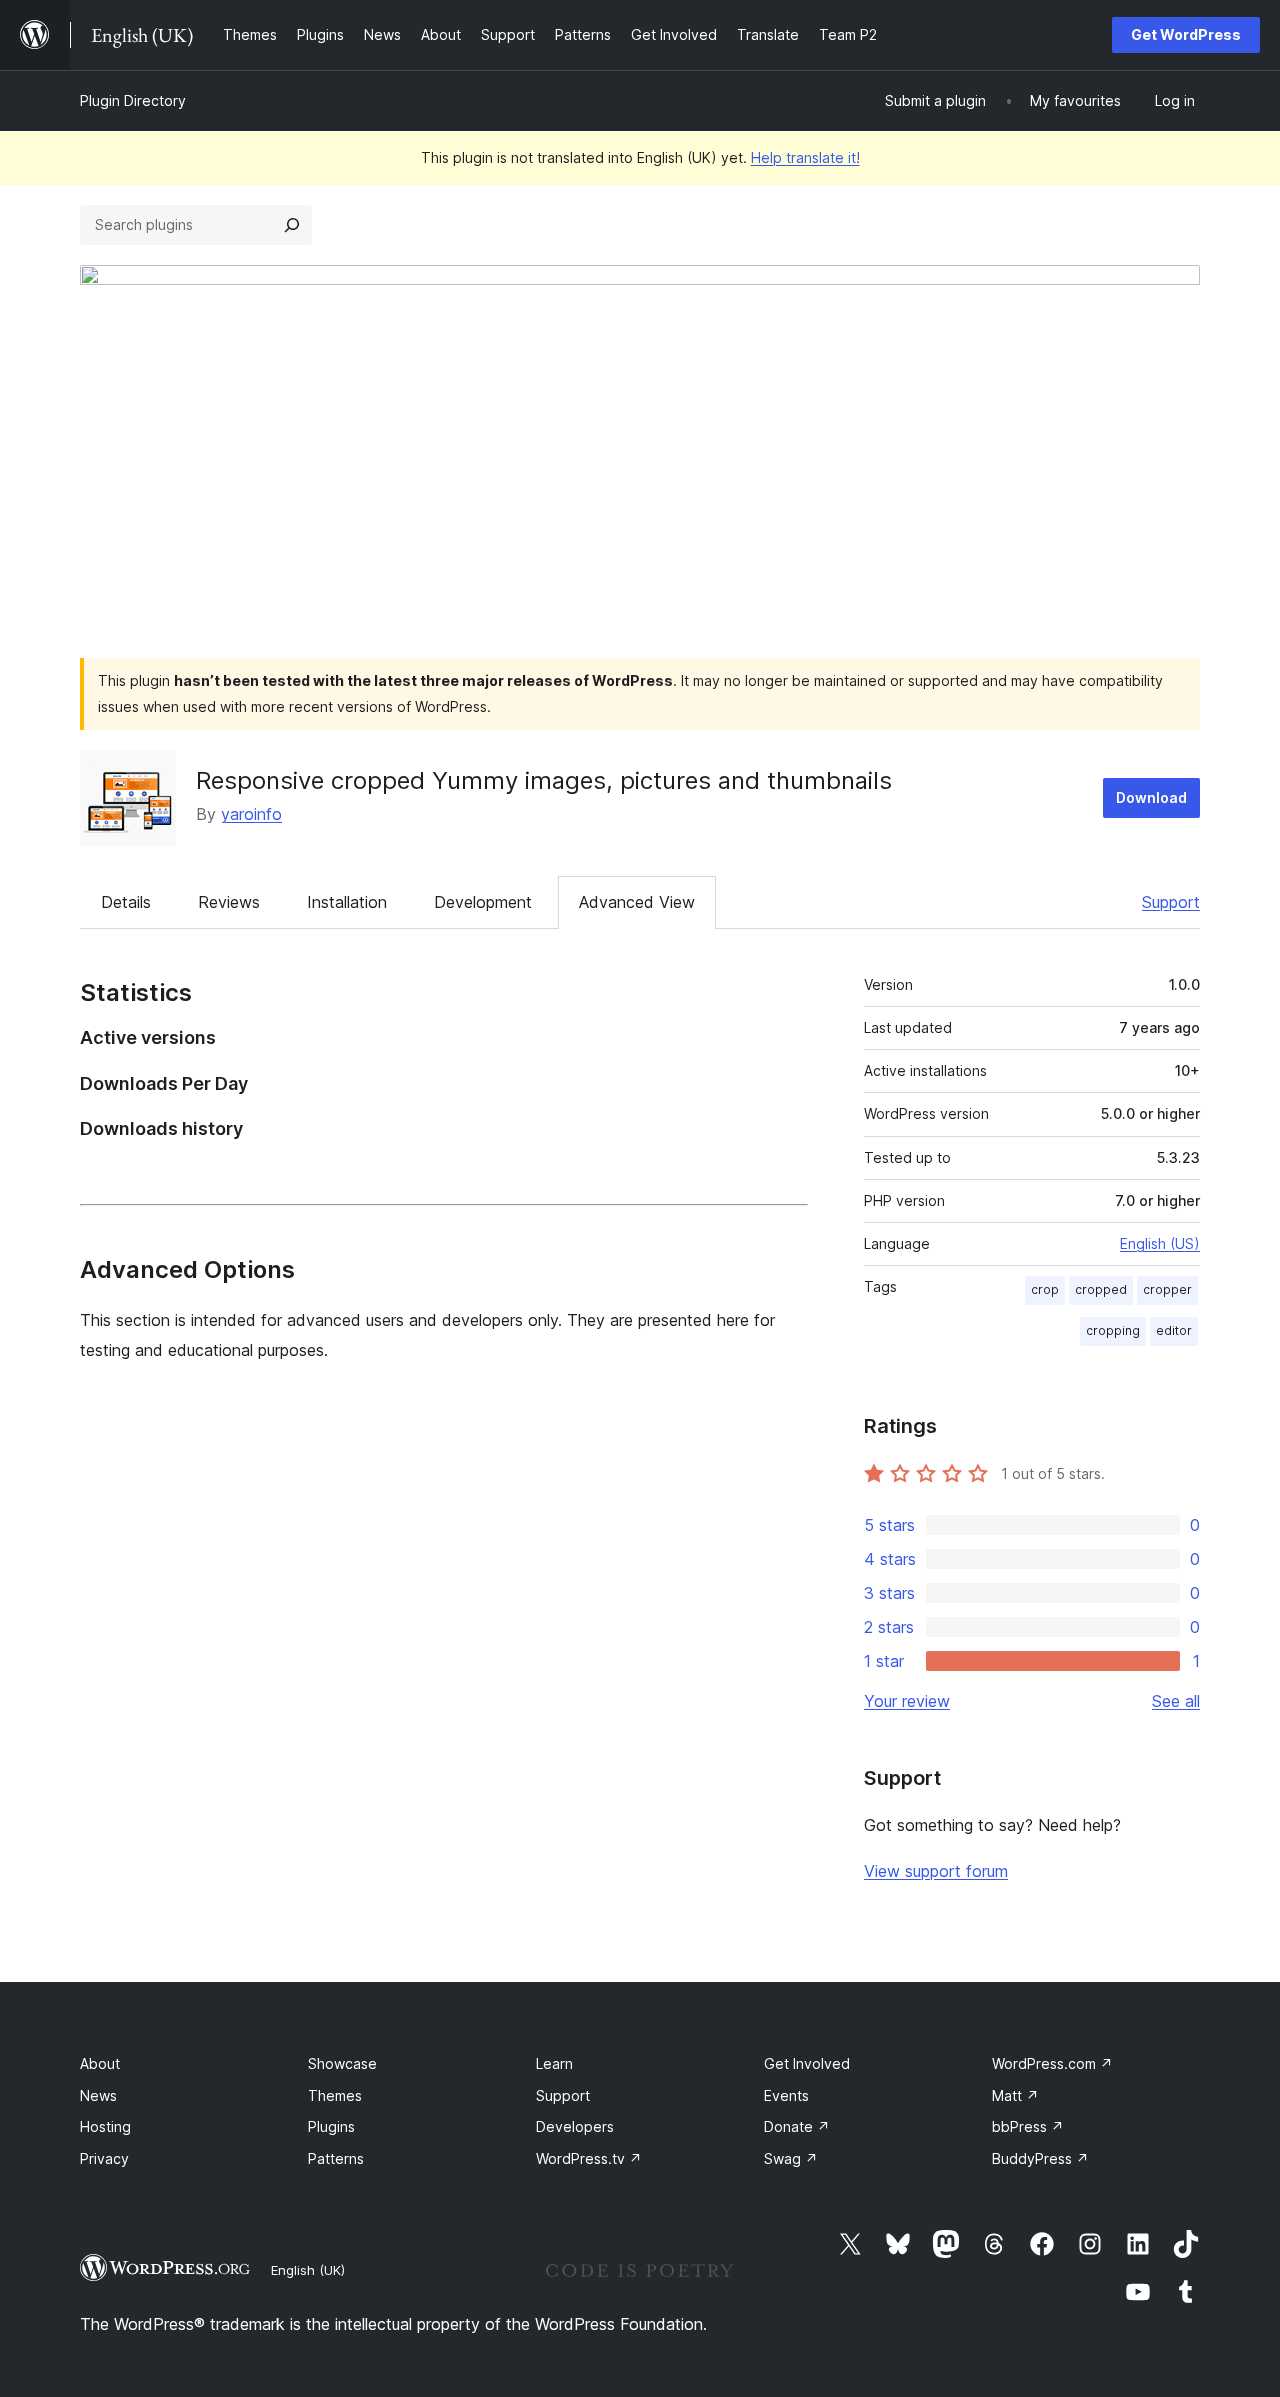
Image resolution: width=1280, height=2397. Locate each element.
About (100, 2063)
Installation (347, 902)
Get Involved (807, 2063)
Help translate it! (805, 157)
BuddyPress (1040, 2158)
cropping (1113, 1330)
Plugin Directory (133, 100)
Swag (791, 2158)
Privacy (104, 2158)
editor (1174, 1330)
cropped (1101, 1289)
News (98, 2095)
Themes (335, 2095)
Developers (575, 2126)
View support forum (936, 1871)
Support (1171, 902)
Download (1151, 797)
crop (1045, 1289)
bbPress (1028, 2126)
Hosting (105, 2126)
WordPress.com (1052, 2063)
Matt (1015, 2095)
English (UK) (308, 2270)
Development (483, 902)
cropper (1167, 1289)
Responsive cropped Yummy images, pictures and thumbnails (544, 780)
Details (126, 902)
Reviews (229, 902)
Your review (907, 1701)
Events (786, 2095)
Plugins (331, 2126)
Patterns (336, 2158)
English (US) (1160, 1243)
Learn (554, 2063)
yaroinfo (251, 814)
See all (1176, 1701)
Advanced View (637, 902)
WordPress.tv (589, 2158)
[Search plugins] (292, 225)
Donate (797, 2126)
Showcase (342, 2063)
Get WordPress (1186, 34)
